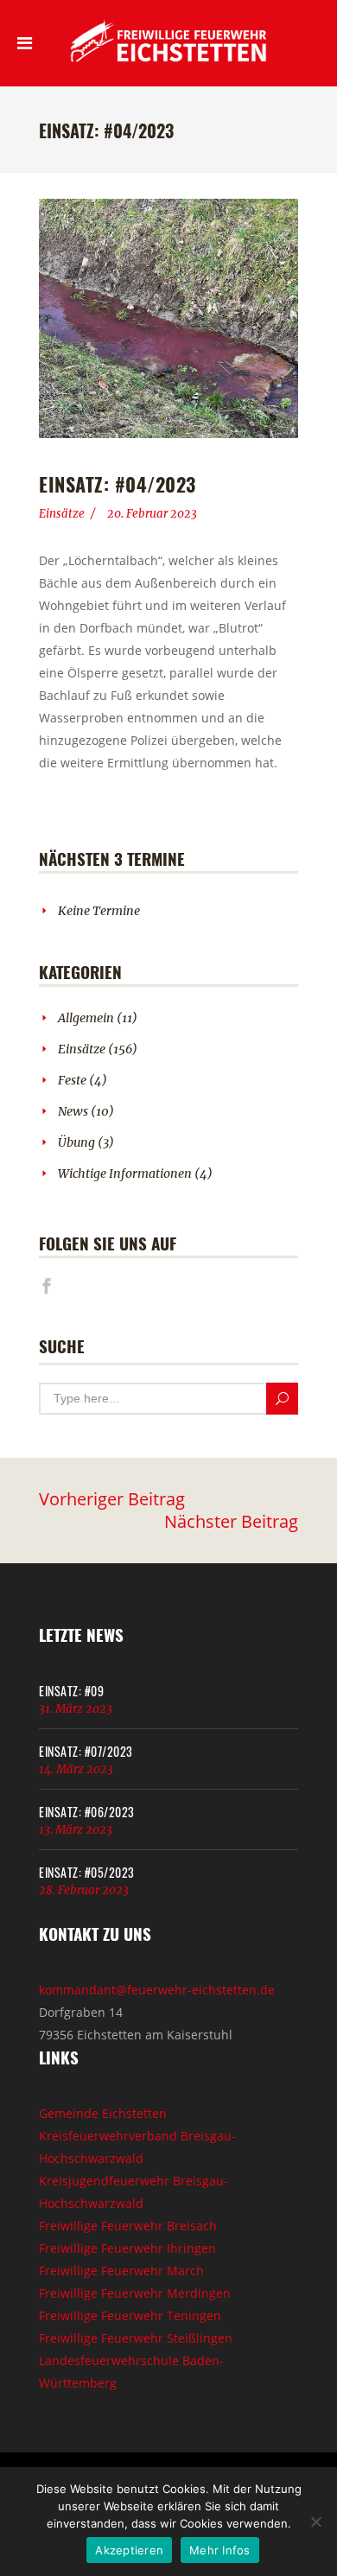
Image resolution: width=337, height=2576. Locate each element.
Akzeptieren (129, 2550)
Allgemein (86, 1018)
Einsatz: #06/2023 (87, 1812)
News (73, 1111)
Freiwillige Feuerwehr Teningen (130, 2315)
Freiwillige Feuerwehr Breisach (128, 2226)
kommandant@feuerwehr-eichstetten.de (157, 1990)
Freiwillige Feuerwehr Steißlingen (136, 2338)
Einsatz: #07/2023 (86, 1751)
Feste (72, 1080)
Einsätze (62, 514)
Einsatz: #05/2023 (87, 1872)
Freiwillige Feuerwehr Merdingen (135, 2293)
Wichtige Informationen (125, 1174)
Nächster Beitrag (231, 1521)
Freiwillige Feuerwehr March (121, 2271)
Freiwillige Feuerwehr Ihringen (127, 2248)
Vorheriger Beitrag (112, 1499)
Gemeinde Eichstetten (103, 2113)
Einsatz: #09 (71, 1691)
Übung (76, 1142)
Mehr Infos (220, 2550)
